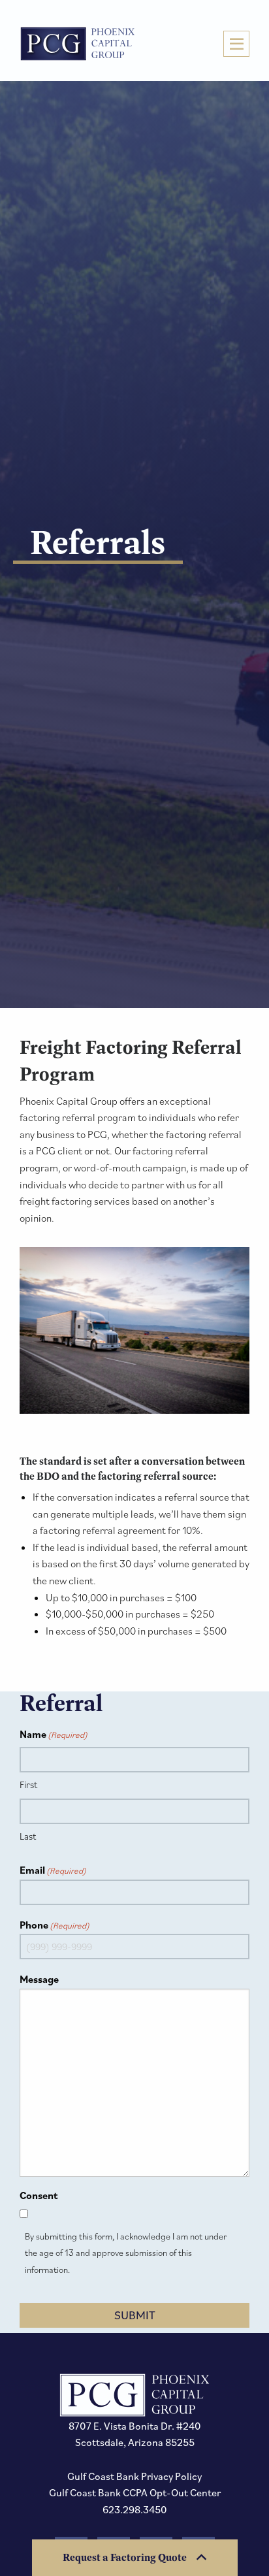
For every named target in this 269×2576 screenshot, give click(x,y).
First (28, 1785)
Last (28, 1836)
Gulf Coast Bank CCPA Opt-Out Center (135, 2492)
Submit (135, 2315)
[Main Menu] (236, 44)
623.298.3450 (135, 2509)
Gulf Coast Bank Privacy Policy (134, 2476)
